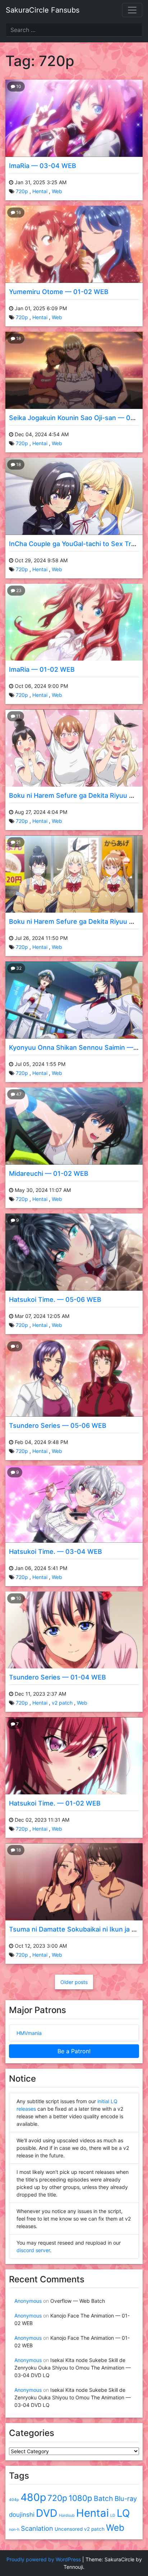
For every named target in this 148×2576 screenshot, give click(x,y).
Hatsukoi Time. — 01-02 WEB (55, 1803)
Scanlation (37, 2528)
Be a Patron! (74, 2051)
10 (18, 86)
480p (33, 2497)
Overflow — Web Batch (78, 2301)
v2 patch (62, 1703)
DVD (47, 2513)
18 (18, 338)
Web (57, 191)
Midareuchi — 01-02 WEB (49, 1173)
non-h (14, 2530)
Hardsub (67, 2516)
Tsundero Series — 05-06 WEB (58, 1426)
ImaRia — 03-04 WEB (43, 166)
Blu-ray (126, 2498)
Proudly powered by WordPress (44, 2559)
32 (18, 968)
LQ (123, 2513)
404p (14, 2500)
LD (113, 2516)
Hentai (40, 191)
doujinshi (22, 2515)
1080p (80, 2498)
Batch (103, 2498)
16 (18, 212)
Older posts (74, 1982)
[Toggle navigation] (132, 10)
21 (18, 842)
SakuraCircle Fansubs (43, 10)
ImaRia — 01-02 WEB (42, 669)
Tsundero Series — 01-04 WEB (57, 1677)
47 (18, 1094)
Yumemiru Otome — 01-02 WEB (59, 292)
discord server (33, 2250)
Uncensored (69, 2529)
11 (18, 716)
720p (22, 191)
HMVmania (29, 2033)
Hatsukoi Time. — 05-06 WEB (55, 1299)
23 (18, 590)
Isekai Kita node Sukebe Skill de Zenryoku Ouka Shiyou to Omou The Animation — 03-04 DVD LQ (73, 2368)
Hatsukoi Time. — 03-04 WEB (55, 1552)
